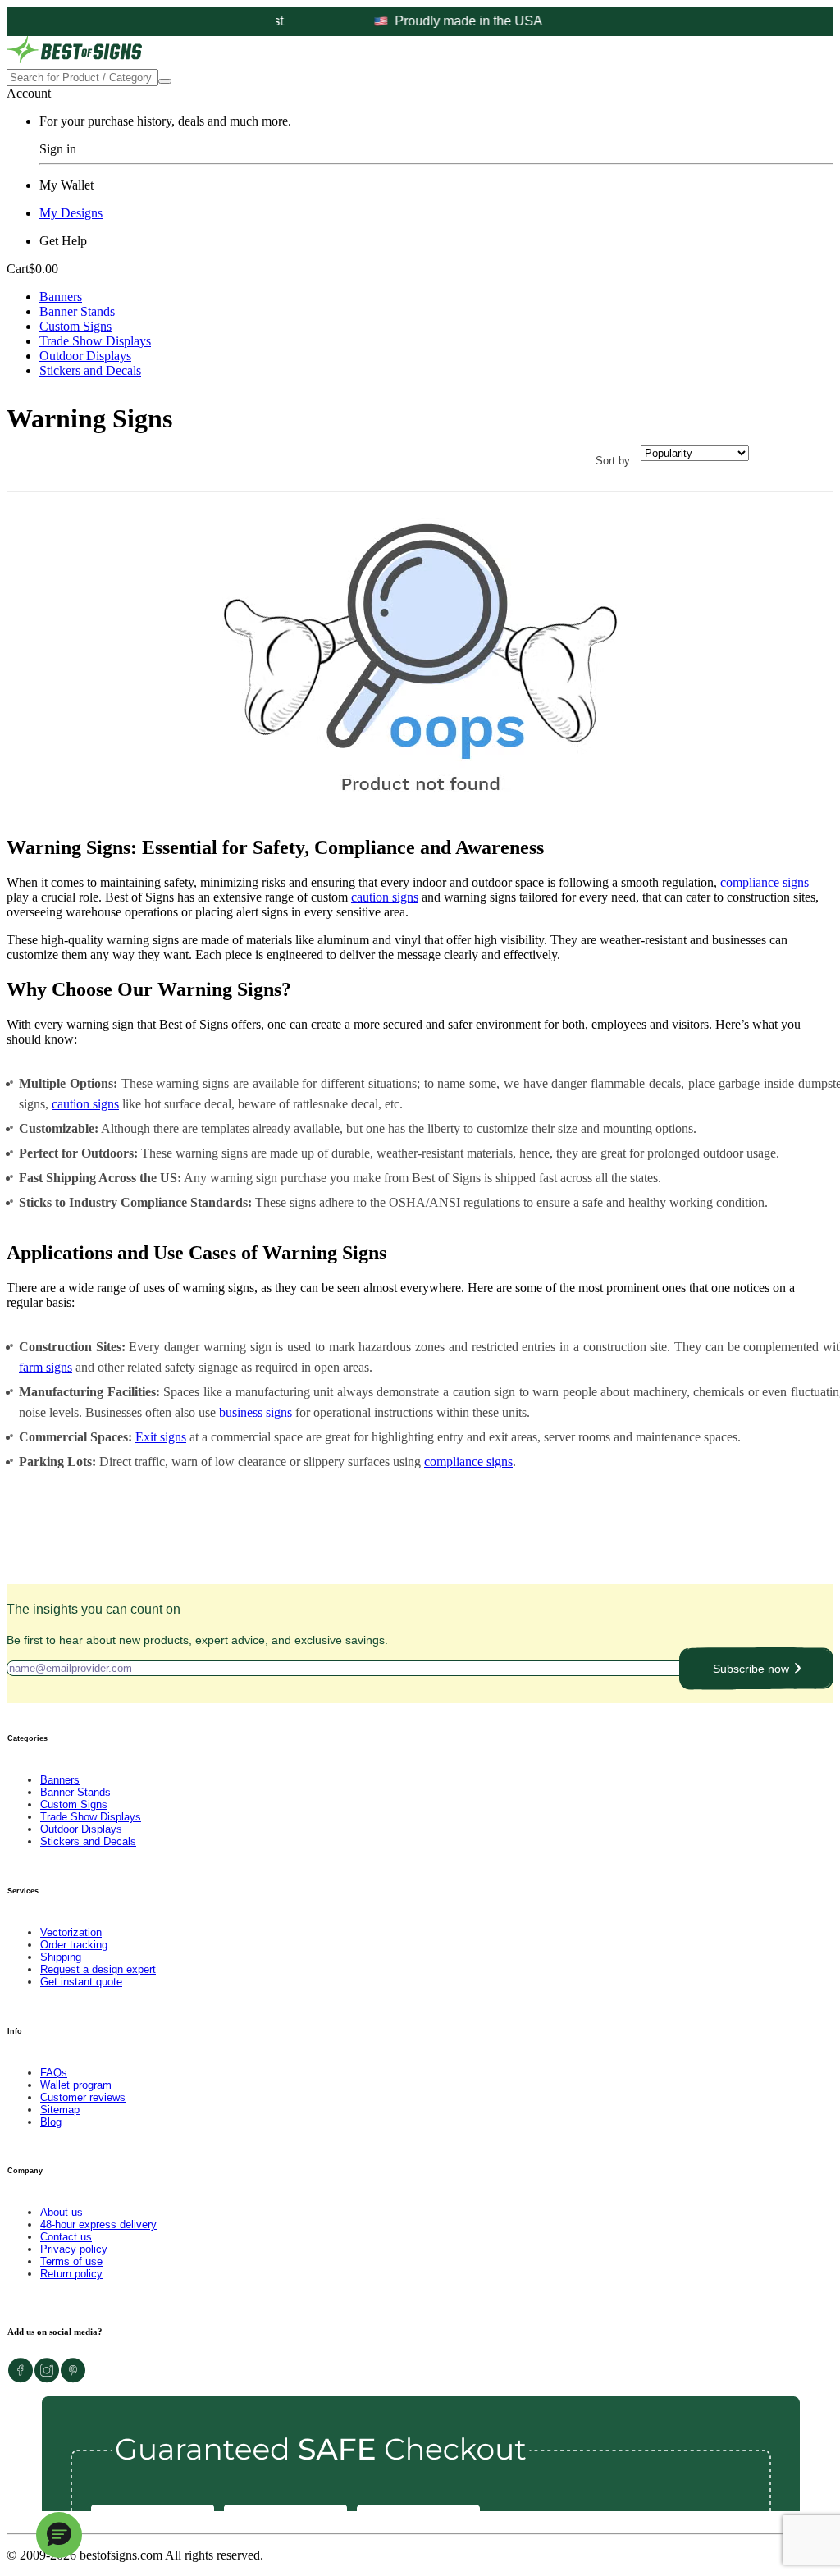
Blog (51, 2122)
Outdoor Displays (85, 356)
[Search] (165, 81)
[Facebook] (21, 2379)
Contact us (66, 2237)
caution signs (385, 897)
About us (62, 2212)
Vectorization (71, 1932)
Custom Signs (75, 326)
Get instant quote (81, 1982)
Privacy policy (74, 2249)
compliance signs (765, 882)
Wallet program (76, 2085)
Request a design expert (98, 1969)
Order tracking (74, 1945)
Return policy (71, 2274)
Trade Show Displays (95, 341)
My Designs (71, 213)
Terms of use (71, 2261)
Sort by (613, 461)
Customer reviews (83, 2097)
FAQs (54, 2073)
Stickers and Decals (90, 370)
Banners (61, 297)
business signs (256, 1412)
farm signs (46, 1367)
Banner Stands (77, 311)
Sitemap (60, 2110)
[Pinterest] (73, 2379)
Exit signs (161, 1437)
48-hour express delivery (98, 2224)
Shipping (61, 1957)
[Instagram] (47, 2379)
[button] (59, 2535)
